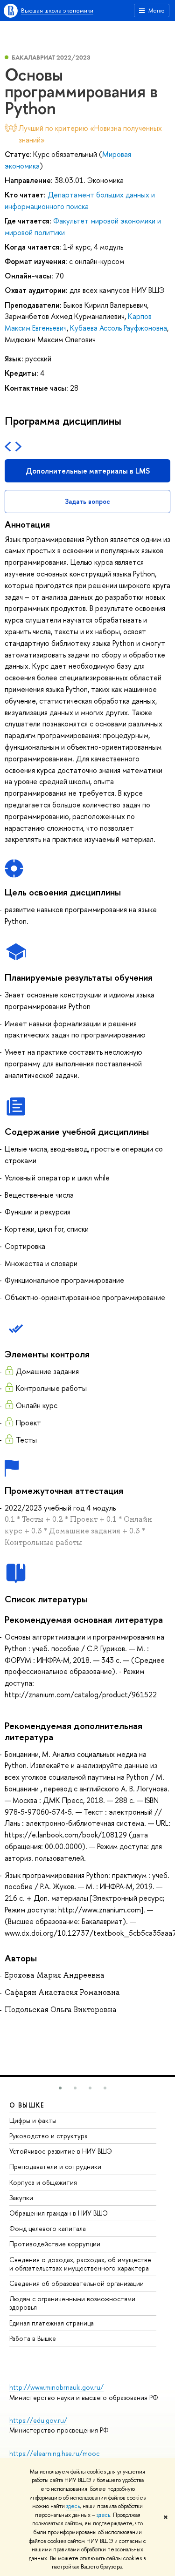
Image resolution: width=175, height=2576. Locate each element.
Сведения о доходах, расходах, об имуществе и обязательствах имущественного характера (80, 2264)
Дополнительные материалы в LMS (88, 471)
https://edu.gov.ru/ (38, 2420)
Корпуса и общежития (43, 2182)
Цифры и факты (33, 2120)
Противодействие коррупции (55, 2244)
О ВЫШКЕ (27, 2105)
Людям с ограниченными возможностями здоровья (72, 2303)
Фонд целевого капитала (48, 2228)
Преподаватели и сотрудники (55, 2166)
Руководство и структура (49, 2136)
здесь (73, 2506)
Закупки (21, 2198)
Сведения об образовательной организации (77, 2283)
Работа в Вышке (33, 2338)
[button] (60, 2088)
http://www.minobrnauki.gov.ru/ (56, 2387)
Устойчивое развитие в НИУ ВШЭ (61, 2151)
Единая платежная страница (52, 2323)
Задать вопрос (87, 501)
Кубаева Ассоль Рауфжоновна (119, 328)
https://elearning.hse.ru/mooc (54, 2453)
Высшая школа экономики (57, 10)
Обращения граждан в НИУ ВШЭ (59, 2213)
